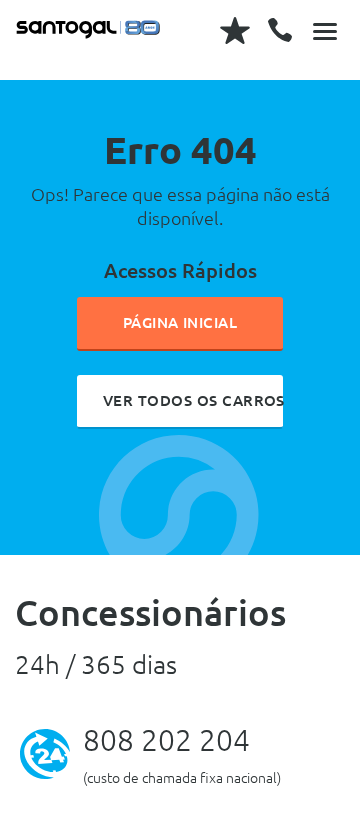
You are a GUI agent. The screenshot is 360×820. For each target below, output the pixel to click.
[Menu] (325, 30)
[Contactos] (280, 30)
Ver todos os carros (193, 400)
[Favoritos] (235, 30)
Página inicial (180, 322)
